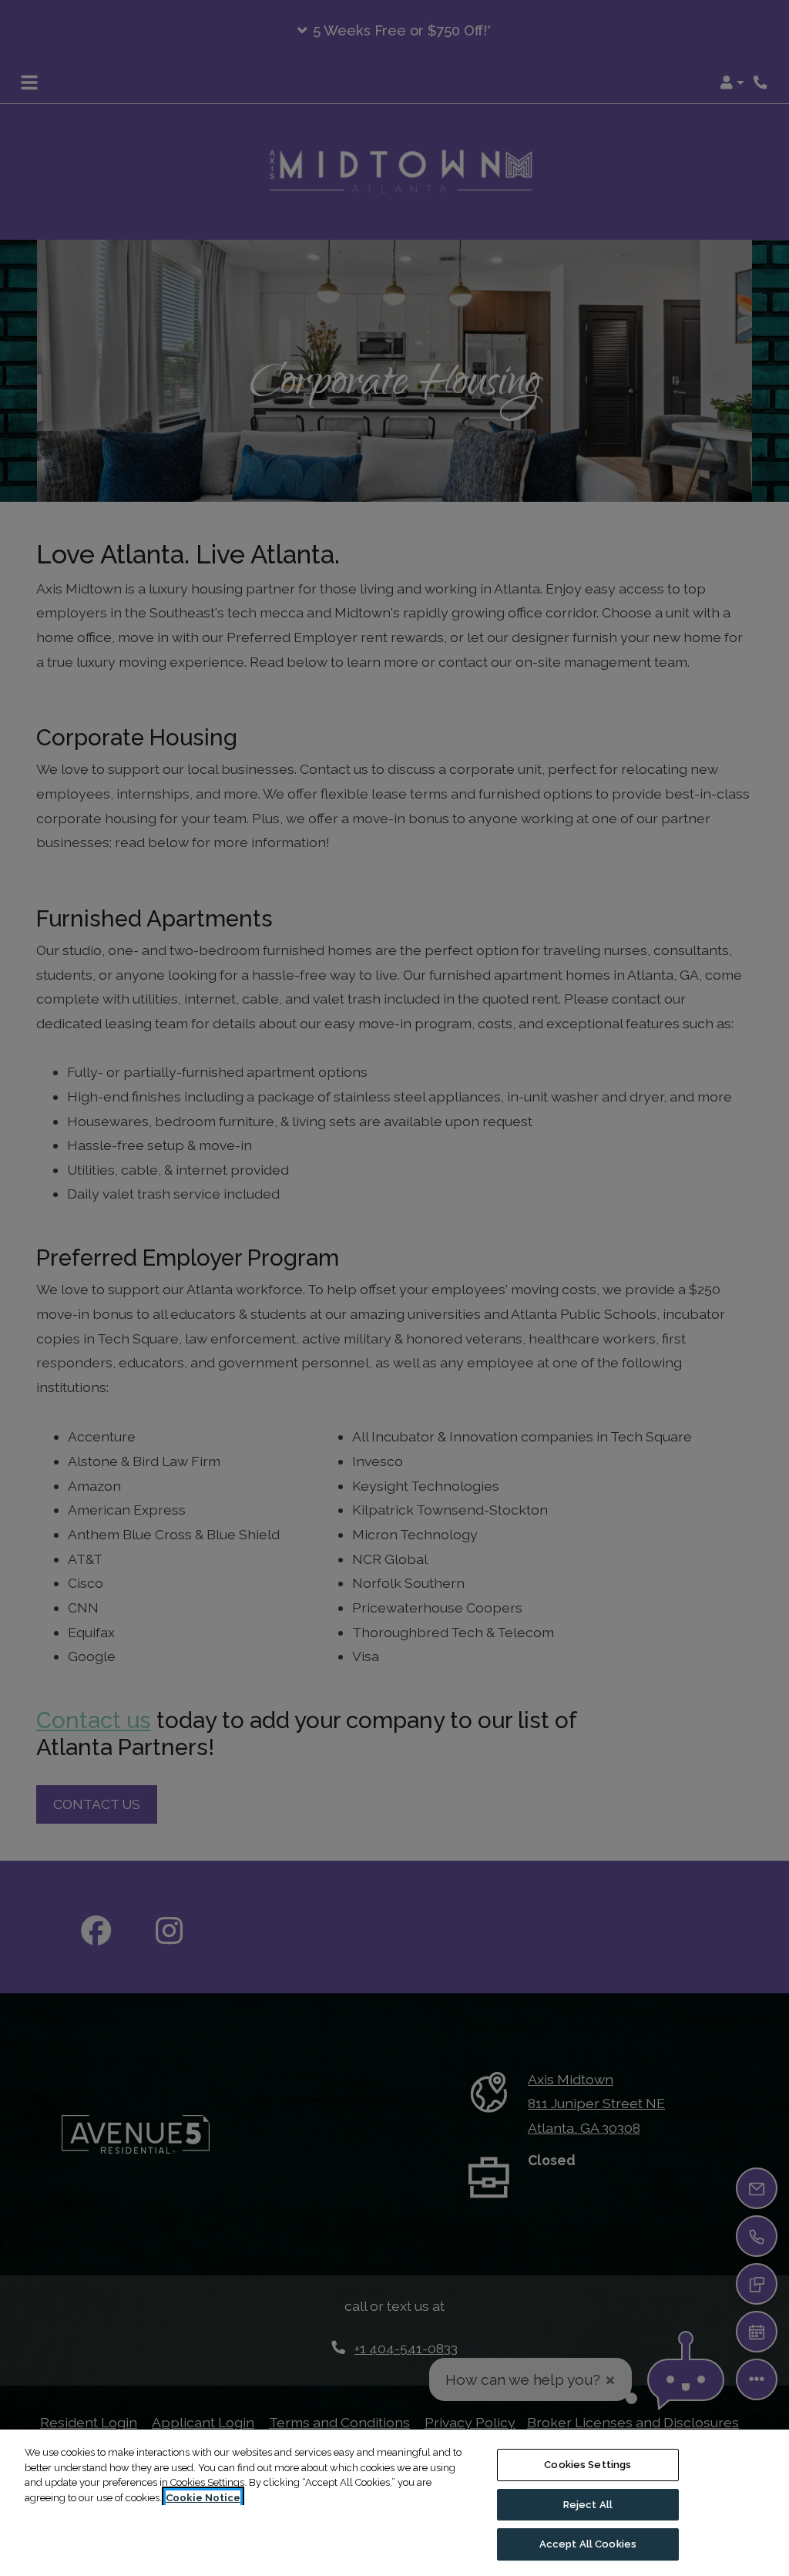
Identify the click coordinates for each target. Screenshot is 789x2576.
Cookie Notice (203, 2498)
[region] (394, 2503)
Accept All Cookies (588, 2544)
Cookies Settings (588, 2465)
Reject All (588, 2505)
